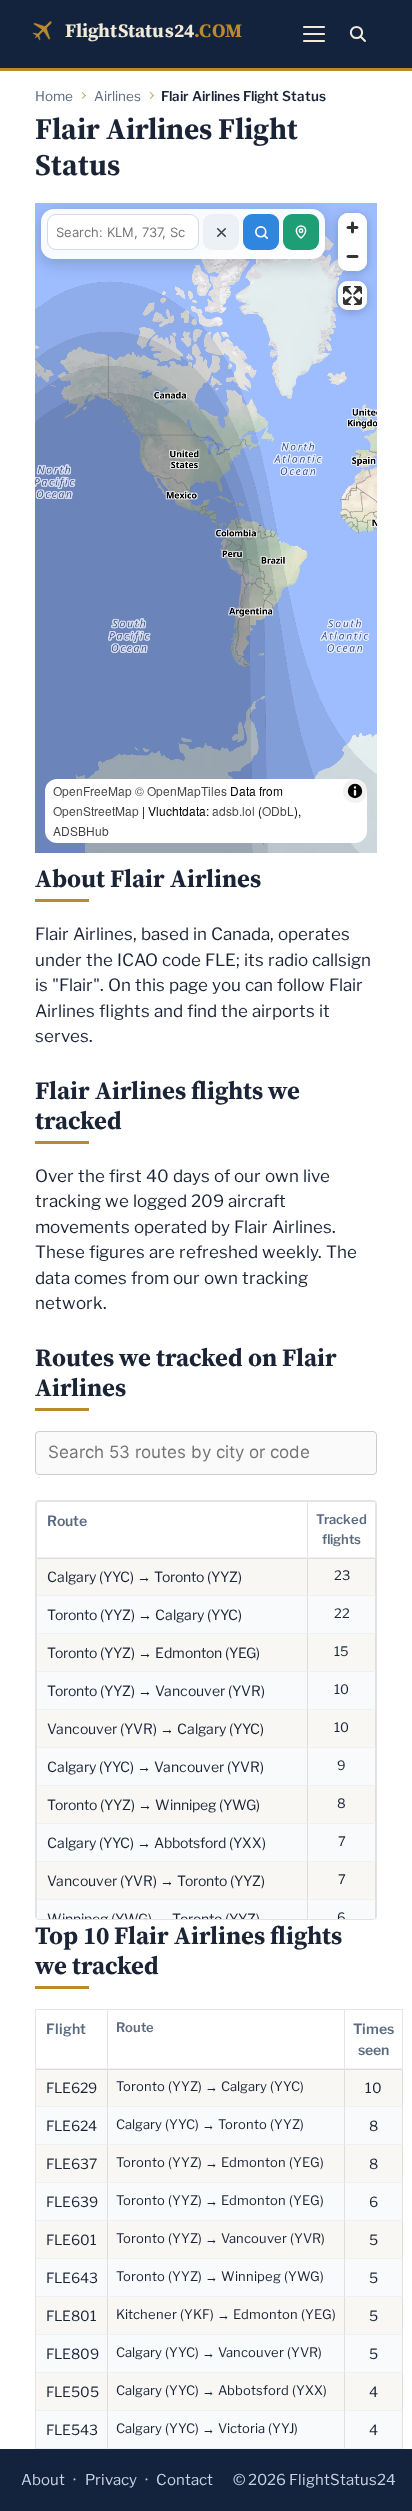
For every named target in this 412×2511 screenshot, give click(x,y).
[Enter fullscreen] (352, 295)
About (43, 2480)
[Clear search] (221, 232)
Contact (184, 2480)
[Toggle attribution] (355, 831)
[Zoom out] (352, 256)
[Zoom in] (352, 227)
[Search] (358, 34)
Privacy (111, 2480)
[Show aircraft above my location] (301, 232)
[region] (206, 528)
